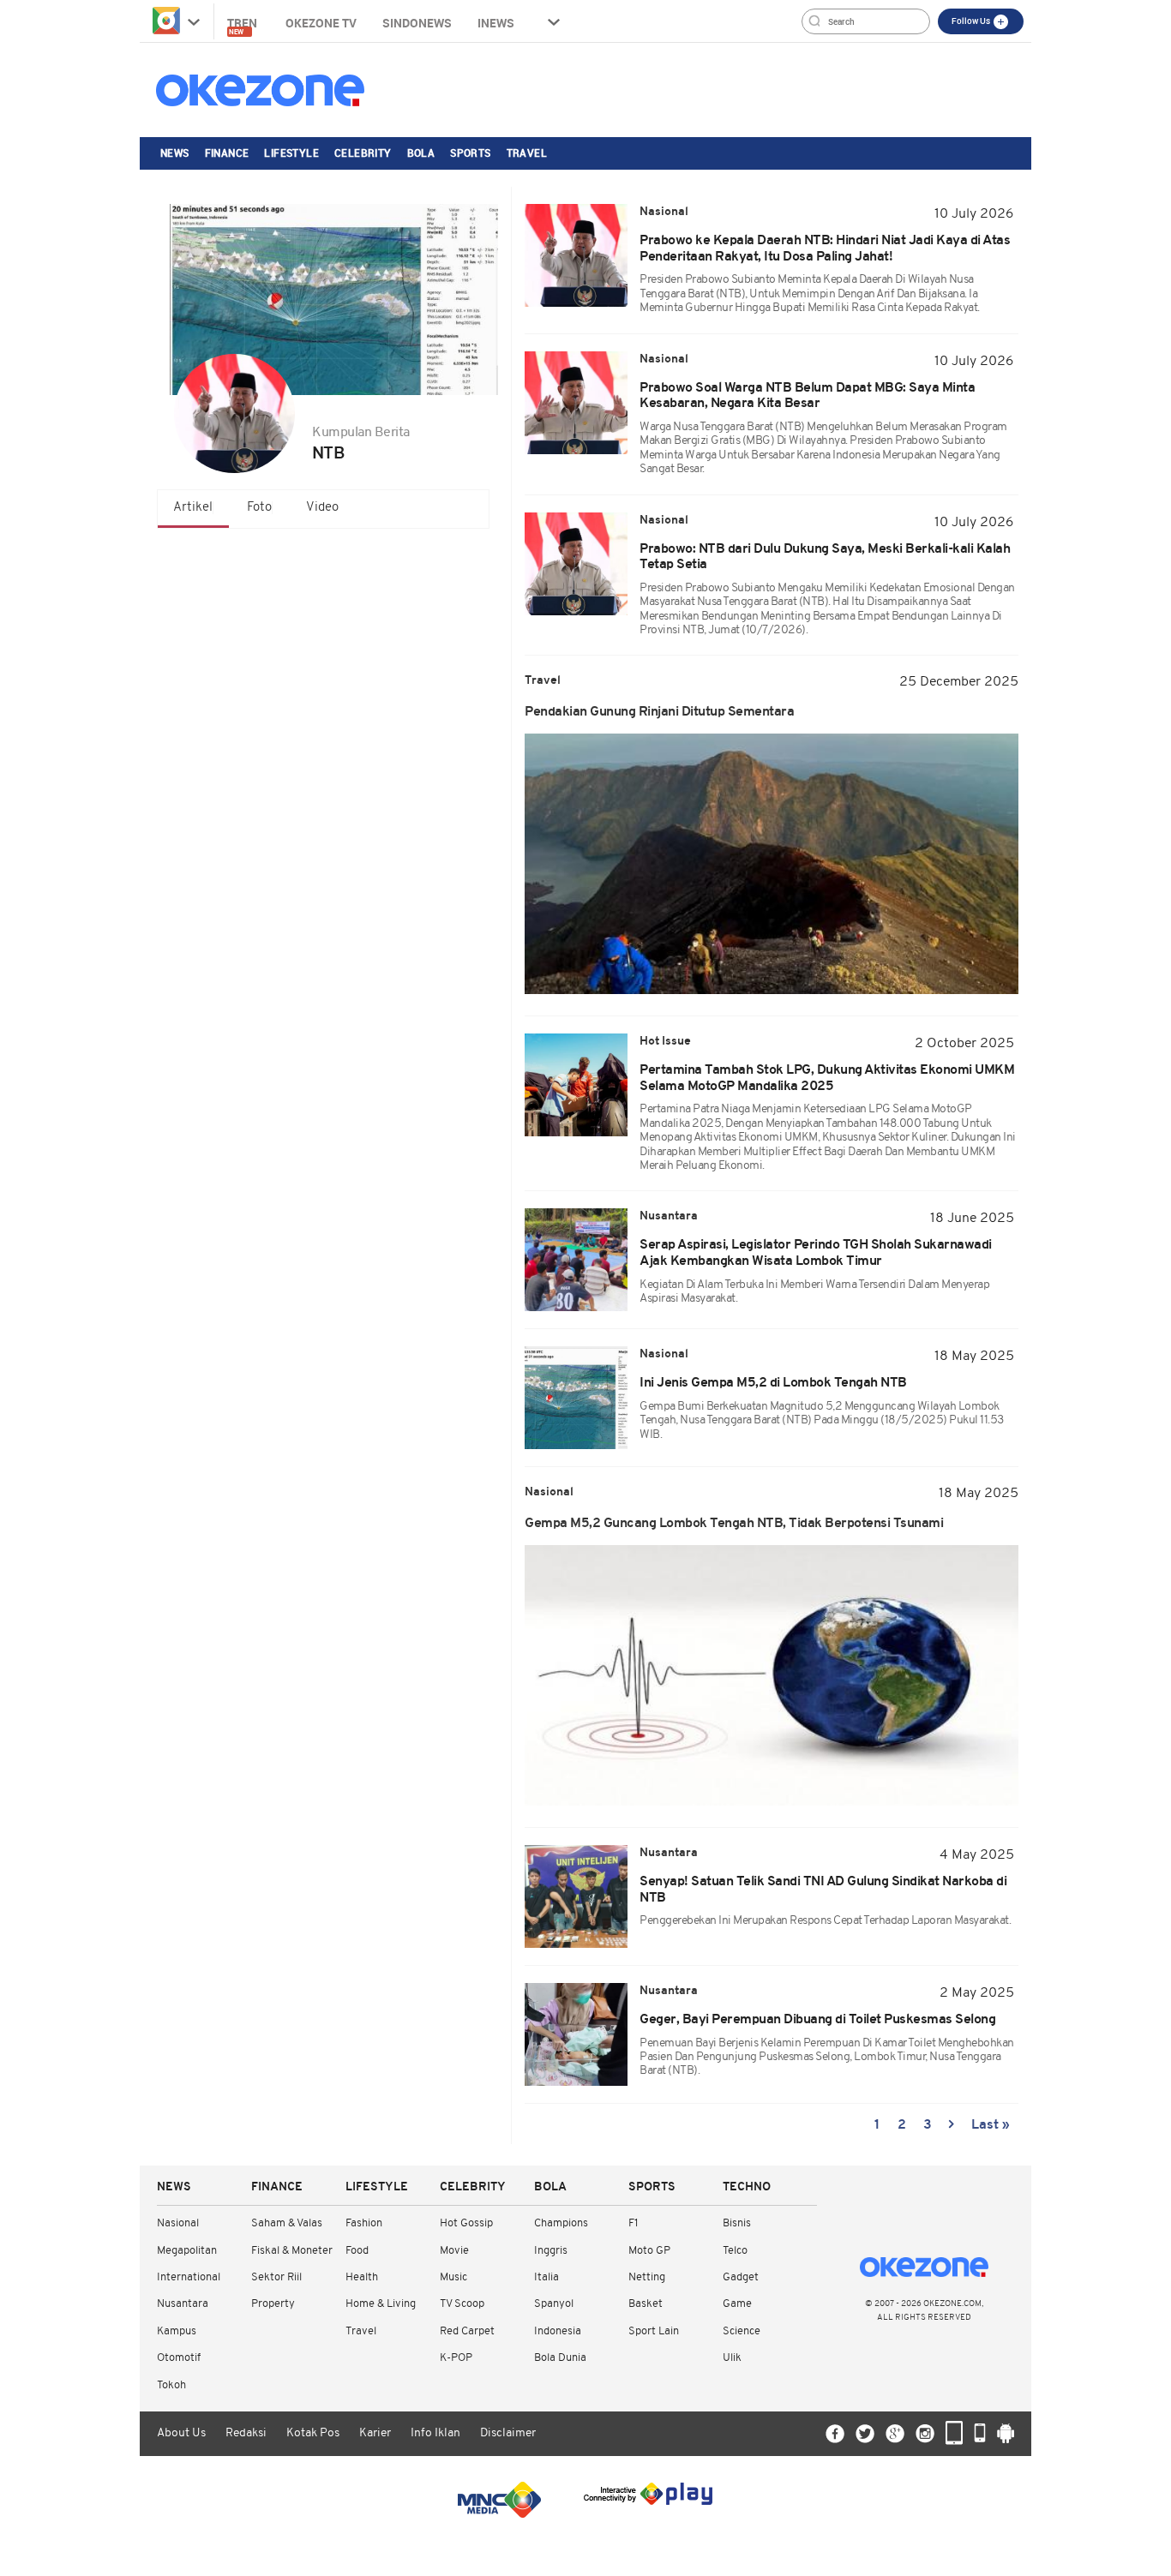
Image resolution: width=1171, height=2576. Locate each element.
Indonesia (558, 2331)
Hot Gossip (466, 2223)
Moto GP (649, 2251)
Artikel (193, 508)
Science (742, 2331)
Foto (259, 508)
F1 (633, 2223)
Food (357, 2251)
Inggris (551, 2251)
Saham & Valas (287, 2223)
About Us (181, 2433)
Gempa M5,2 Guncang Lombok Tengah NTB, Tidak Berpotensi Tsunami (734, 1524)
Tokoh (171, 2385)
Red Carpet (467, 2331)
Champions (561, 2223)
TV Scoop (462, 2304)
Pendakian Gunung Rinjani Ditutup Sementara (659, 712)
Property (273, 2304)
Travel (527, 153)
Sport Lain (654, 2331)
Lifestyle (291, 153)
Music (453, 2277)
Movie (454, 2251)
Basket (646, 2304)
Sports (470, 153)
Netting (647, 2277)
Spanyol (554, 2304)
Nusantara (183, 2304)
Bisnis (737, 2223)
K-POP (456, 2358)
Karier (375, 2433)
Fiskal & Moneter (292, 2251)
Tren (243, 25)
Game (737, 2304)
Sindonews (417, 23)
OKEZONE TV (321, 23)
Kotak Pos (313, 2433)
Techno (747, 2187)
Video (322, 508)
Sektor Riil (276, 2277)
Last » (991, 2125)
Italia (546, 2277)
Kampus (177, 2331)
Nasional (178, 2223)
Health (362, 2277)
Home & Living (381, 2304)
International (189, 2277)
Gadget (741, 2277)
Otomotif (179, 2358)
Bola (421, 153)
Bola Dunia (560, 2358)
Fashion (364, 2223)
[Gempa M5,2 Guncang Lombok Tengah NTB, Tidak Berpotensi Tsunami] (772, 1675)
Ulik (732, 2358)
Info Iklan (435, 2433)
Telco (735, 2251)
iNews (496, 23)
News (175, 153)
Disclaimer (508, 2433)
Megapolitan (187, 2251)
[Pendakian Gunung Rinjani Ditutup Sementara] (772, 864)
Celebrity (363, 153)
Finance (227, 153)
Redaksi (246, 2433)
